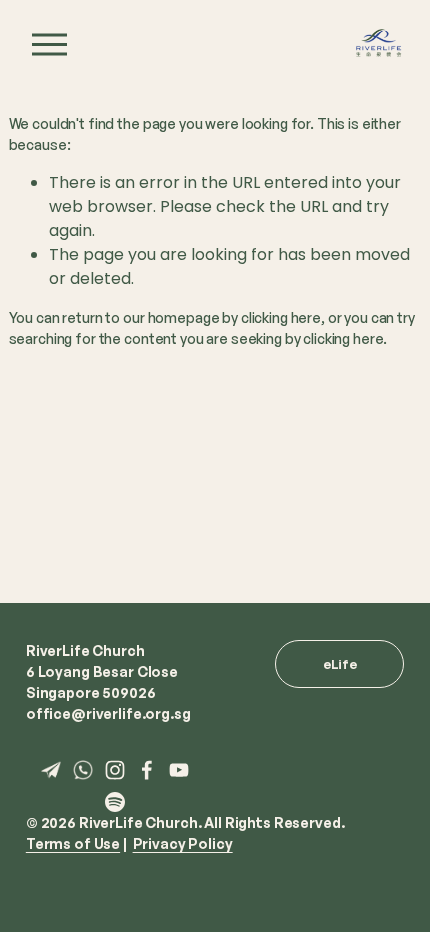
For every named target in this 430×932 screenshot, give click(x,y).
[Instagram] (115, 770)
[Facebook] (147, 770)
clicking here (281, 317)
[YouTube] (179, 770)
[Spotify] (115, 802)
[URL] (51, 770)
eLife (339, 664)
